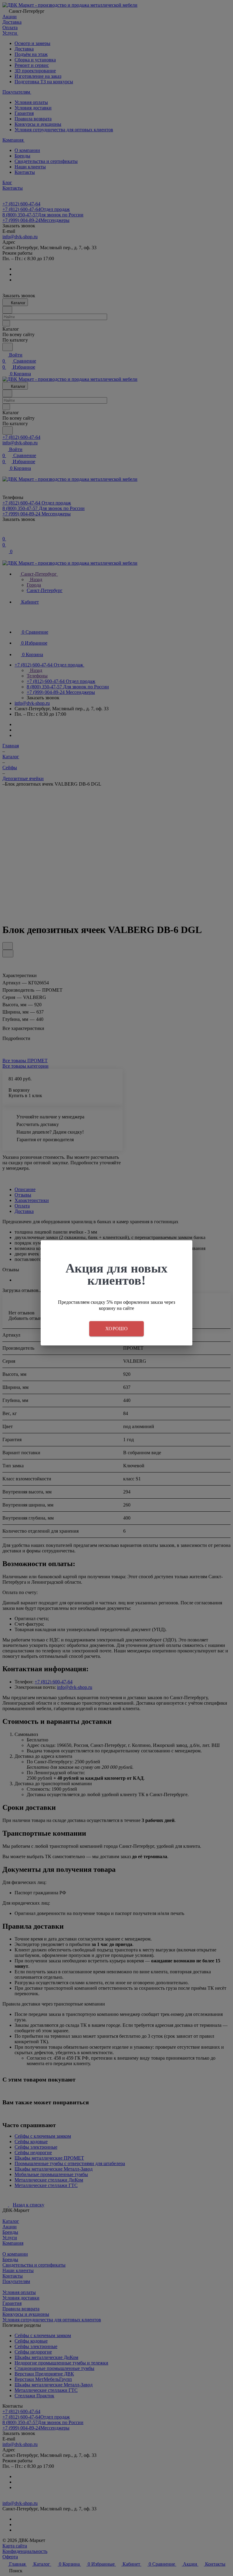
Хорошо (116, 1329)
